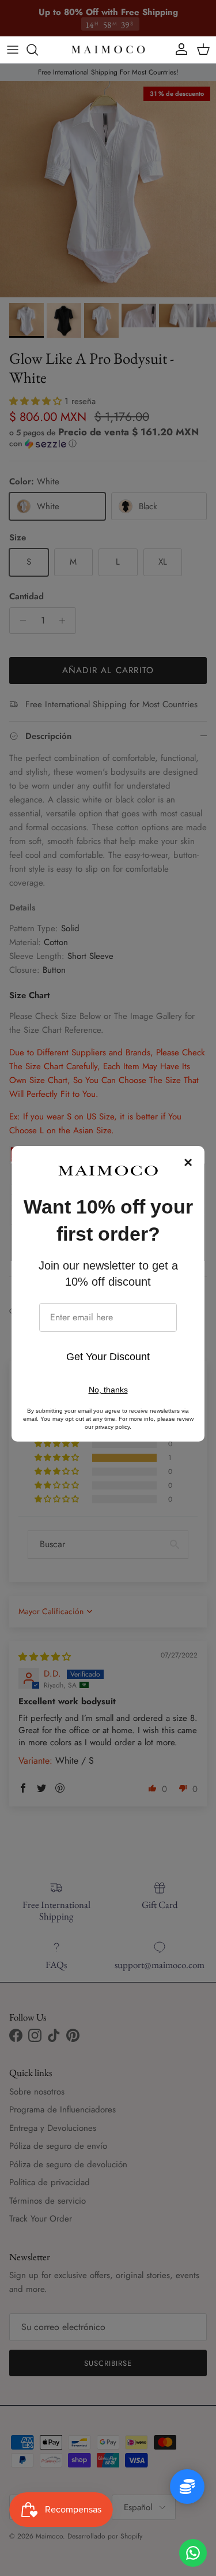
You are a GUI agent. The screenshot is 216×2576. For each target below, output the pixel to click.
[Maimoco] (108, 50)
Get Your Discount (108, 1357)
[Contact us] (193, 2553)
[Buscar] (38, 50)
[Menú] (13, 50)
